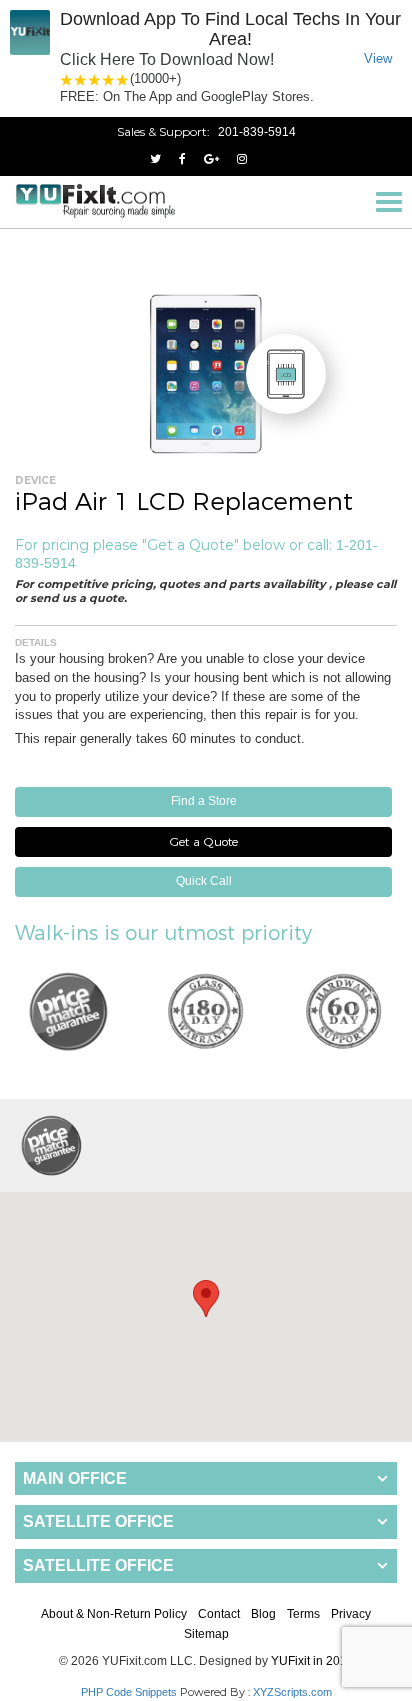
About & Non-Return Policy (114, 1614)
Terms (303, 1614)
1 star (67, 80)
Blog (263, 1614)
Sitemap (206, 1634)
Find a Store (204, 801)
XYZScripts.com (292, 1692)
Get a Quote (204, 841)
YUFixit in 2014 (312, 1661)
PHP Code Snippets (129, 1692)
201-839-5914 (257, 132)
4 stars (109, 80)
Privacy (351, 1614)
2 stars (81, 80)
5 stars (123, 80)
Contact (219, 1614)
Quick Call (204, 881)
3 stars (95, 80)
